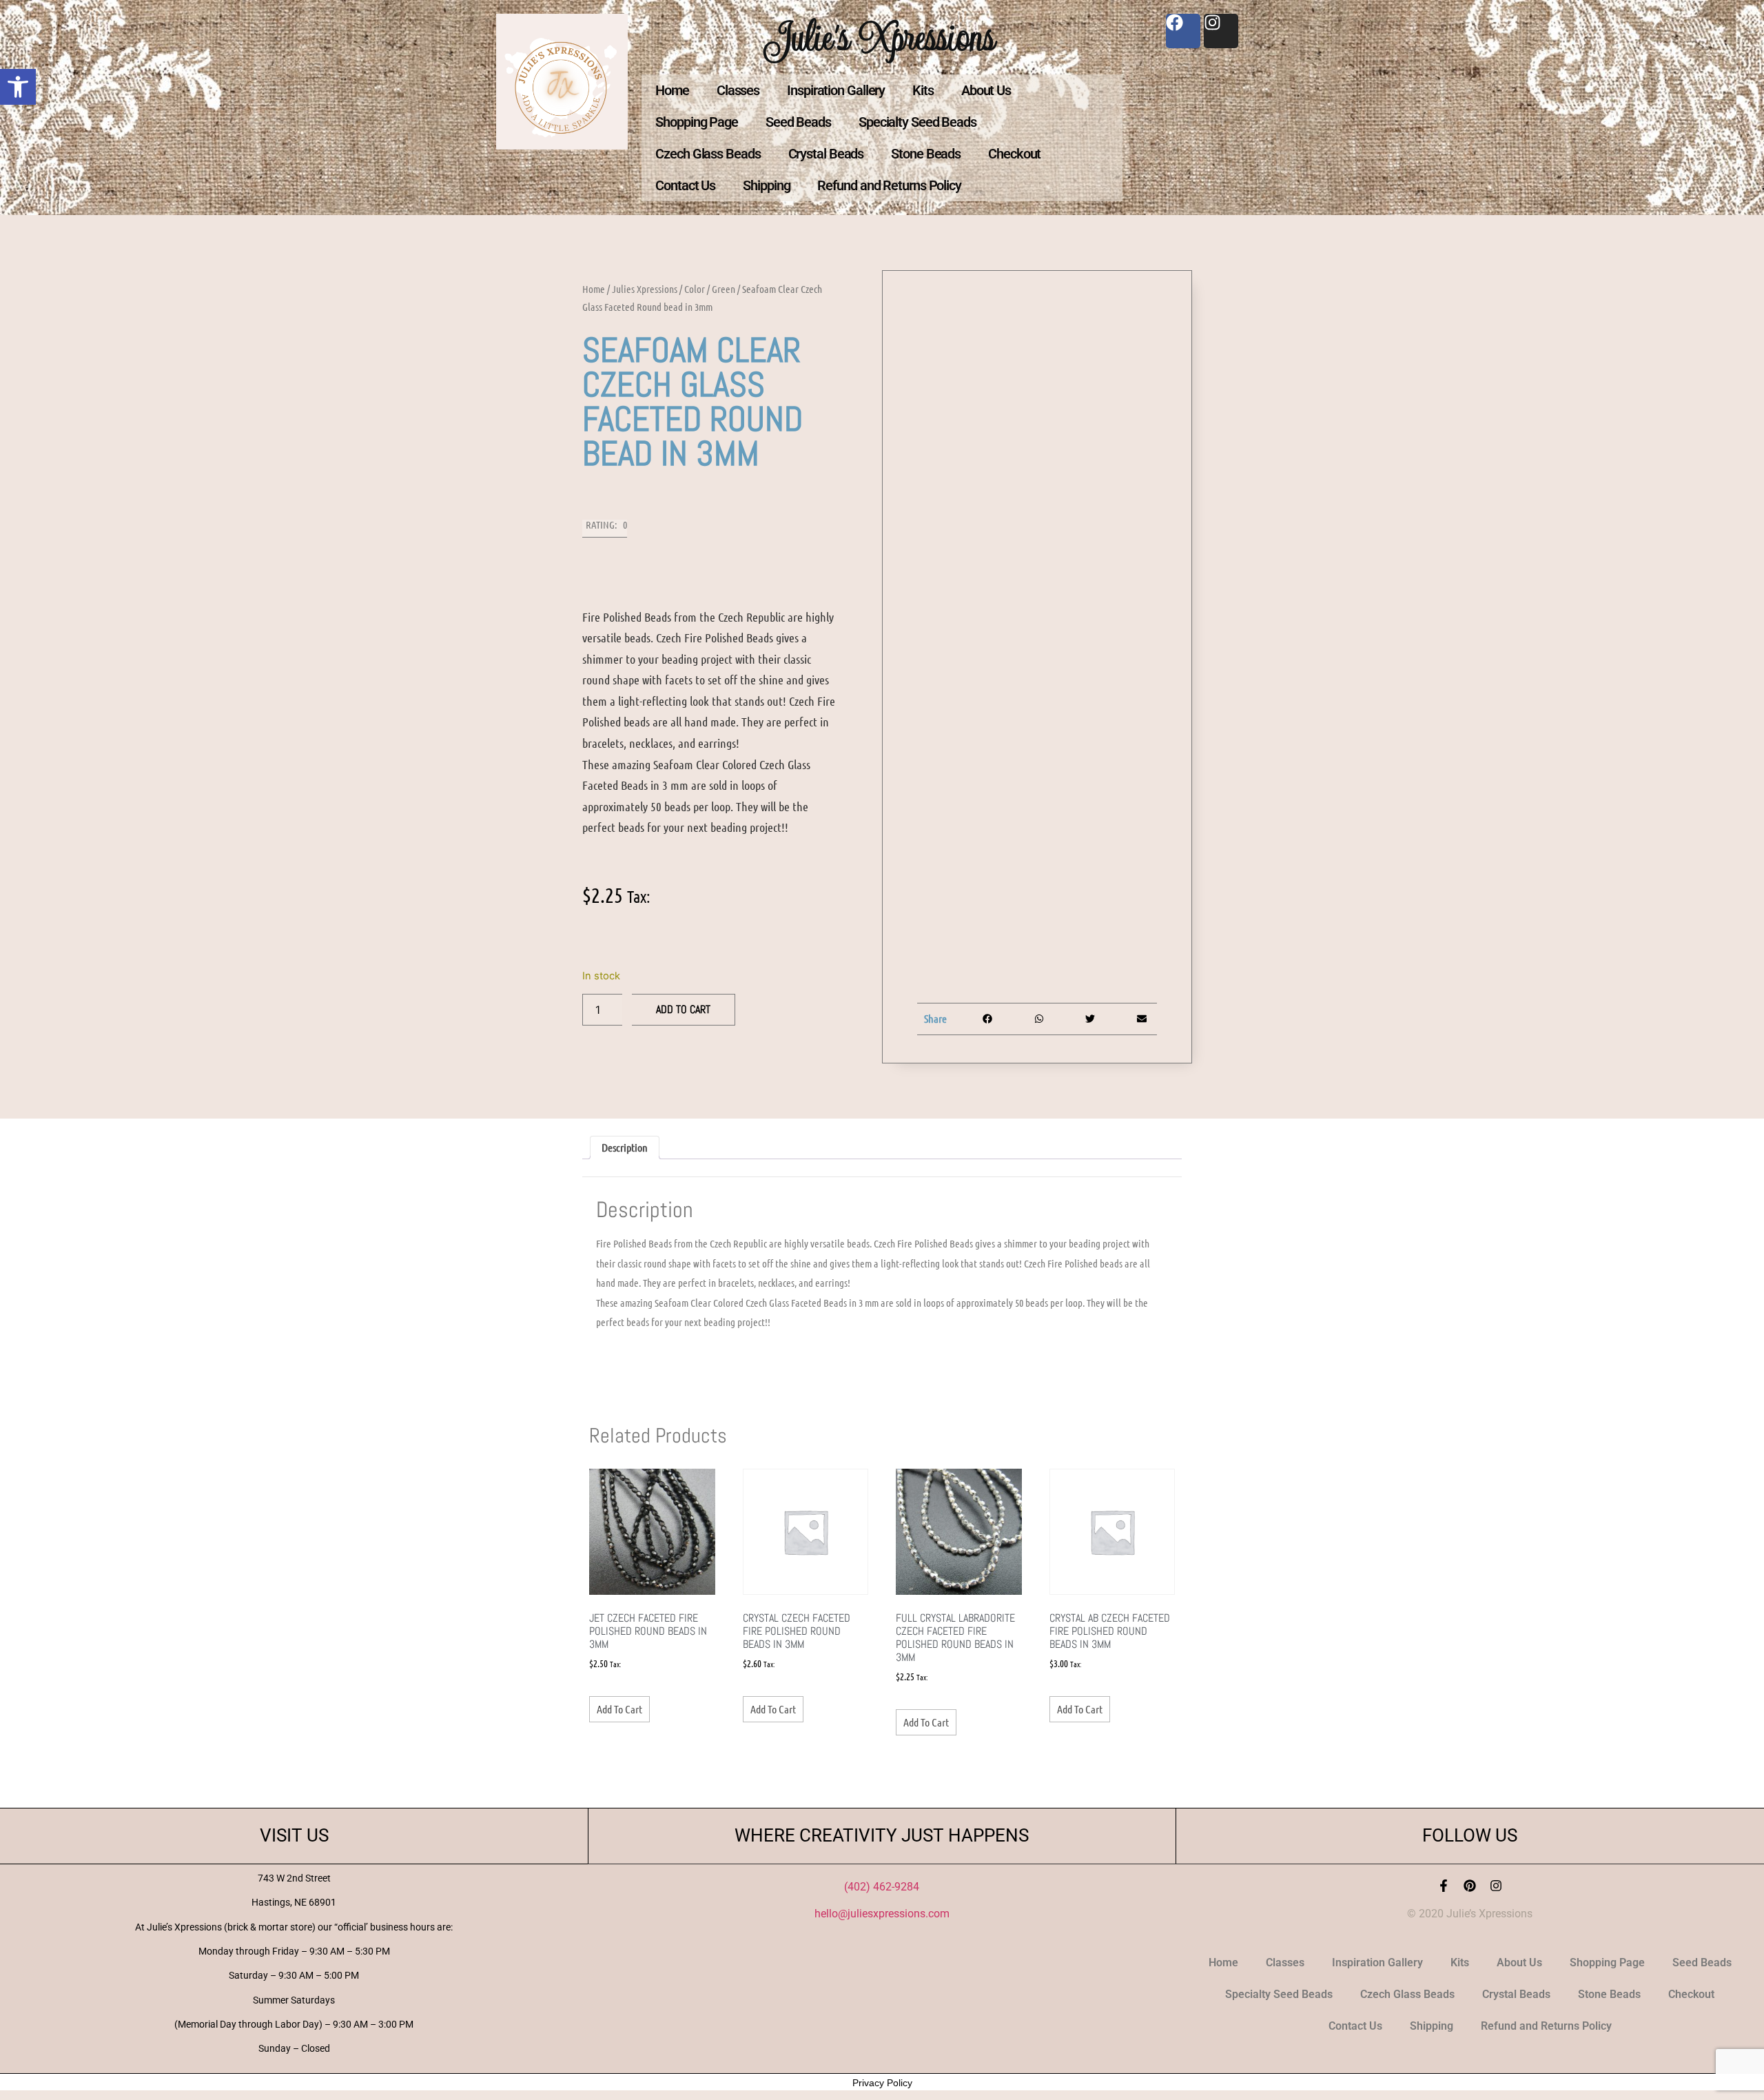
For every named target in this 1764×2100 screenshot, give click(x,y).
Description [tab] (625, 1147)
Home (672, 90)
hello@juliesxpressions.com (882, 1914)
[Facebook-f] (1444, 1886)
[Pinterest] (1470, 1886)
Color (695, 289)
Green (724, 289)
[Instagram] (1496, 1886)
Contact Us (685, 185)
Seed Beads (798, 122)
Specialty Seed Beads (917, 122)
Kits (923, 90)
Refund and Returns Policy (889, 185)
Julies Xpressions (645, 289)
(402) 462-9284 (882, 1887)
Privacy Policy (882, 2083)
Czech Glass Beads (708, 154)
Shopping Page (697, 122)
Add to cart (683, 1009)
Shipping (766, 185)
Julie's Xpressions (882, 37)
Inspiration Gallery (836, 90)
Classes (738, 90)
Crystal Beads (826, 154)
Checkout (1014, 154)
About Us (986, 90)
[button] (18, 87)
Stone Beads (926, 154)
